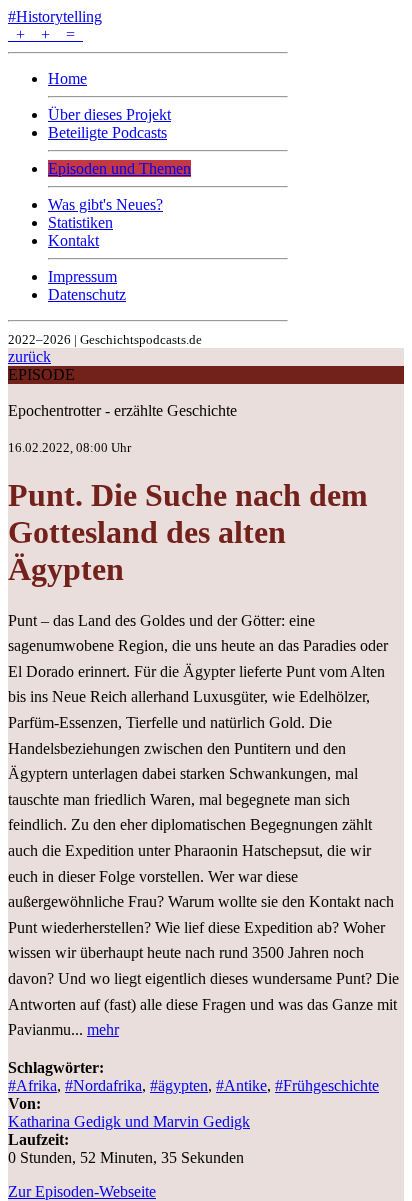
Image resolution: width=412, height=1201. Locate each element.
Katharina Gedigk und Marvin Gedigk (129, 1121)
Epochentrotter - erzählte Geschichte (122, 410)
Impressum (82, 276)
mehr (103, 1029)
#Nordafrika (103, 1085)
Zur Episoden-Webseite (82, 1191)
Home (67, 78)
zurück (29, 356)
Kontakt (73, 240)
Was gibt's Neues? (105, 204)
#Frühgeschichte (327, 1085)
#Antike (241, 1085)
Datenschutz (87, 294)
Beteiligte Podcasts (107, 132)
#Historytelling (55, 16)
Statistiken (80, 222)
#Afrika (32, 1085)
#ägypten (179, 1085)
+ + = (45, 34)
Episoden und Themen (119, 168)
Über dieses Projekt (109, 114)
